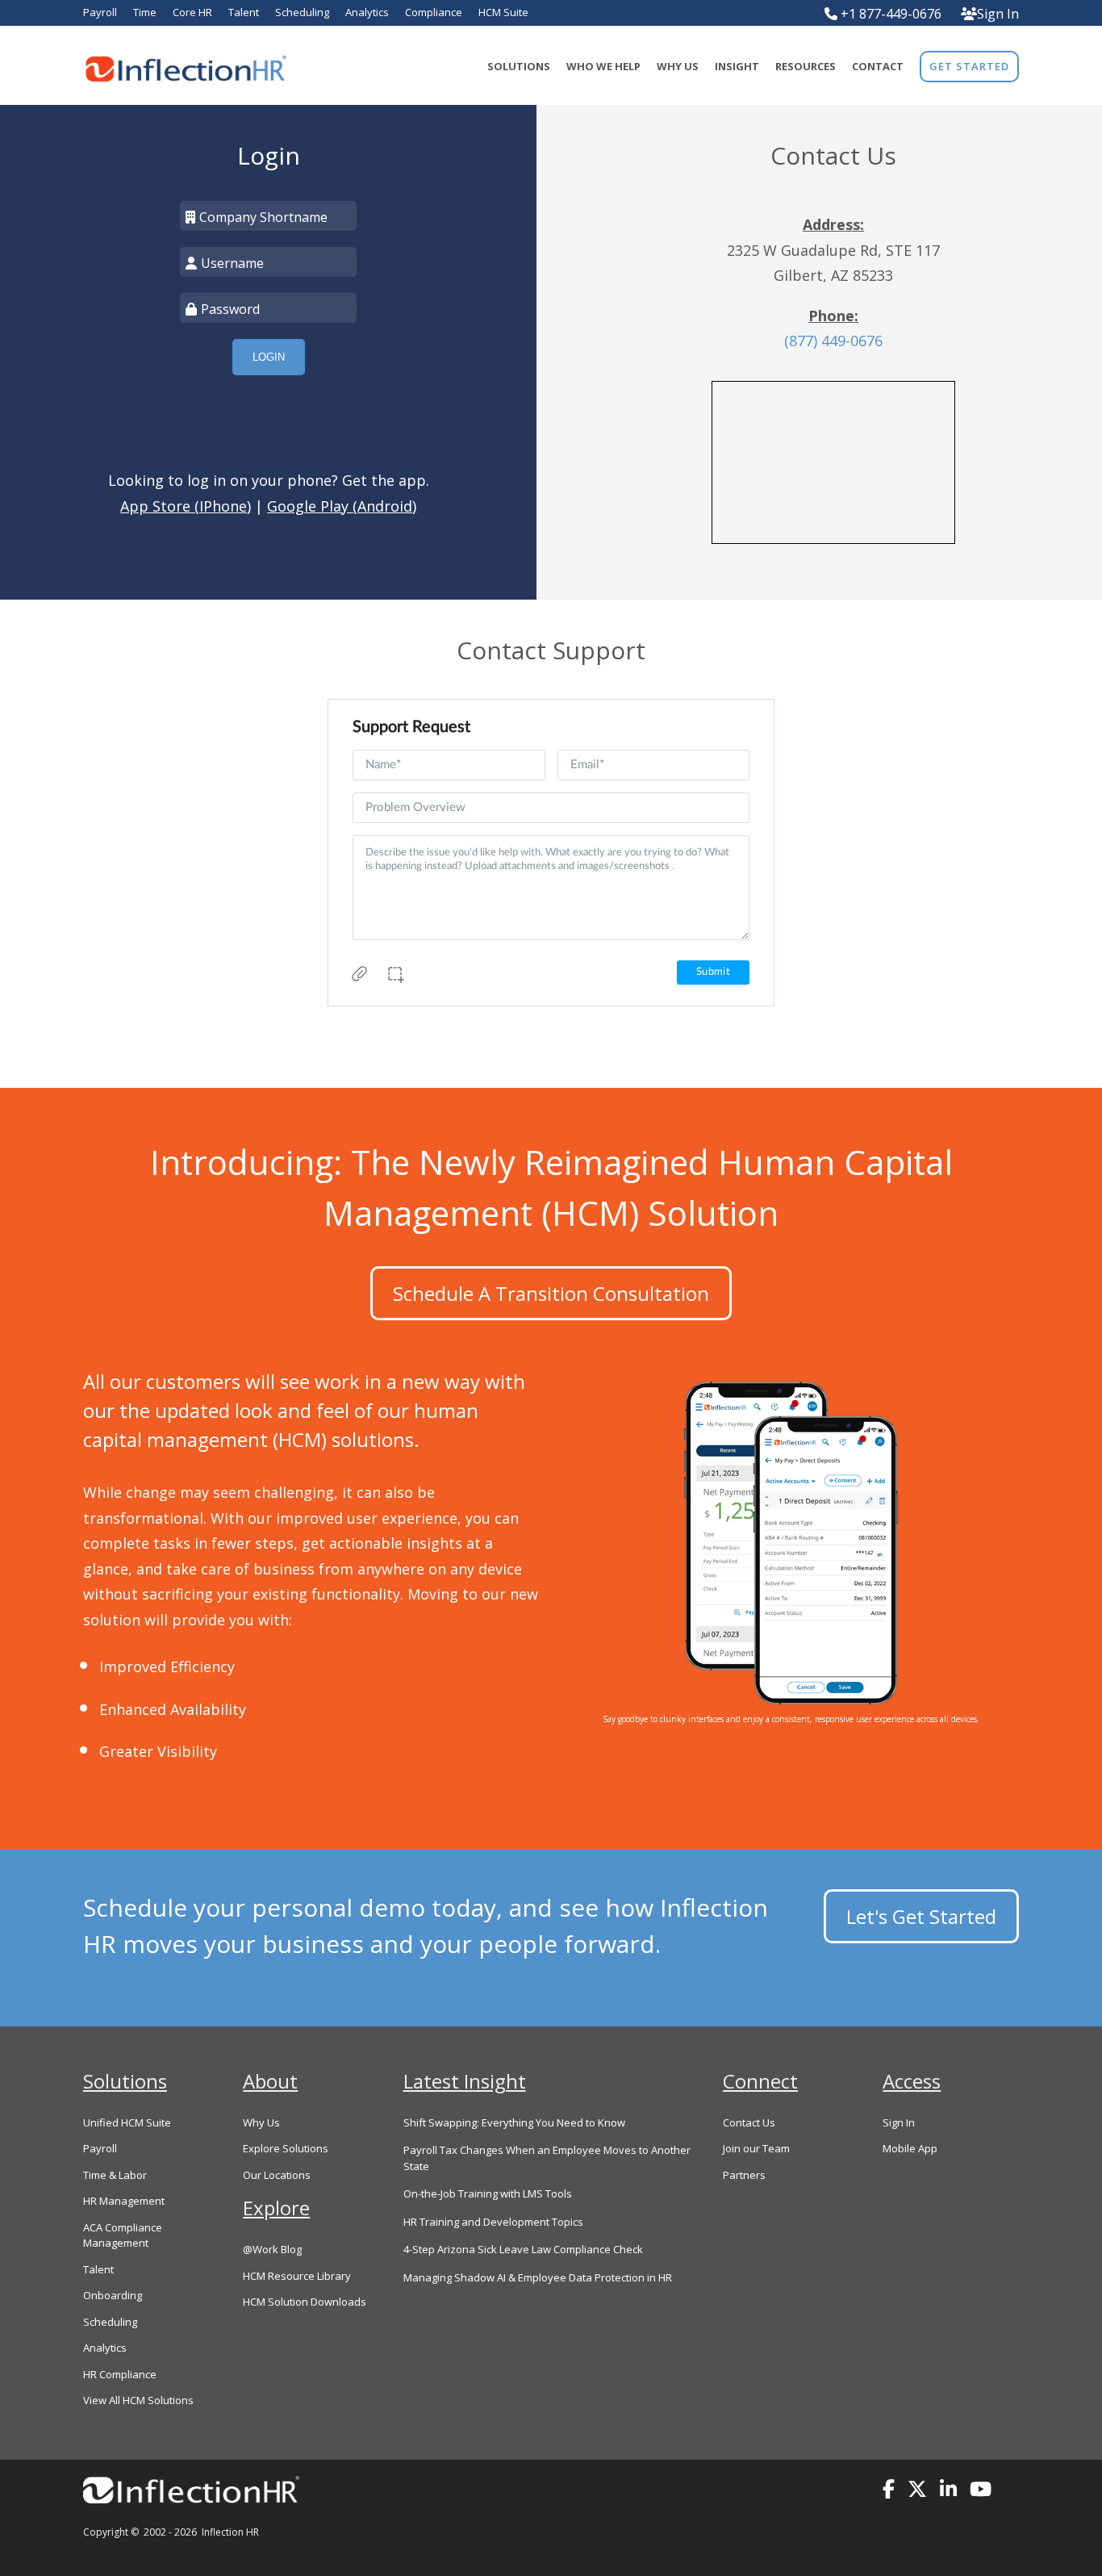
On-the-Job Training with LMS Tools (488, 2193)
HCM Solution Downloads (305, 2302)
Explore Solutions (286, 2148)
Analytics (105, 2348)
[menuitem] (969, 67)
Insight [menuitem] (737, 66)
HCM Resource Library (297, 2276)
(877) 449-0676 (833, 341)
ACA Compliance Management (123, 2235)
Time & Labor (115, 2175)
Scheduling (110, 2322)
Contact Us (749, 2122)
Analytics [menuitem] (367, 12)
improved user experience (367, 1518)
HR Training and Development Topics (493, 2222)
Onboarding (113, 2295)
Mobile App (910, 2148)
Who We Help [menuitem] (603, 66)
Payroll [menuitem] (100, 12)
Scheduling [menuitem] (302, 12)
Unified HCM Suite (127, 2122)
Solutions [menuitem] (519, 66)
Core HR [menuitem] (192, 12)
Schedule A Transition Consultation (551, 1293)
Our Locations (277, 2175)
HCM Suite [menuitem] (503, 12)
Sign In (998, 14)
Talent (98, 2269)
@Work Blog (272, 2249)
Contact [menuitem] (878, 66)
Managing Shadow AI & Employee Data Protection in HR (538, 2277)
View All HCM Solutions (138, 2400)
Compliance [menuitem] (434, 12)
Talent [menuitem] (244, 12)
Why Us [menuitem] (678, 66)
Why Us (261, 2122)
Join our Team (756, 2148)
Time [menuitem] (145, 12)
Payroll (100, 2148)
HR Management (124, 2201)
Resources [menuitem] (806, 66)
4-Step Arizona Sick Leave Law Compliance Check (523, 2249)
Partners (744, 2175)
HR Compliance (120, 2374)
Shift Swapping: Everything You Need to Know (514, 2122)
